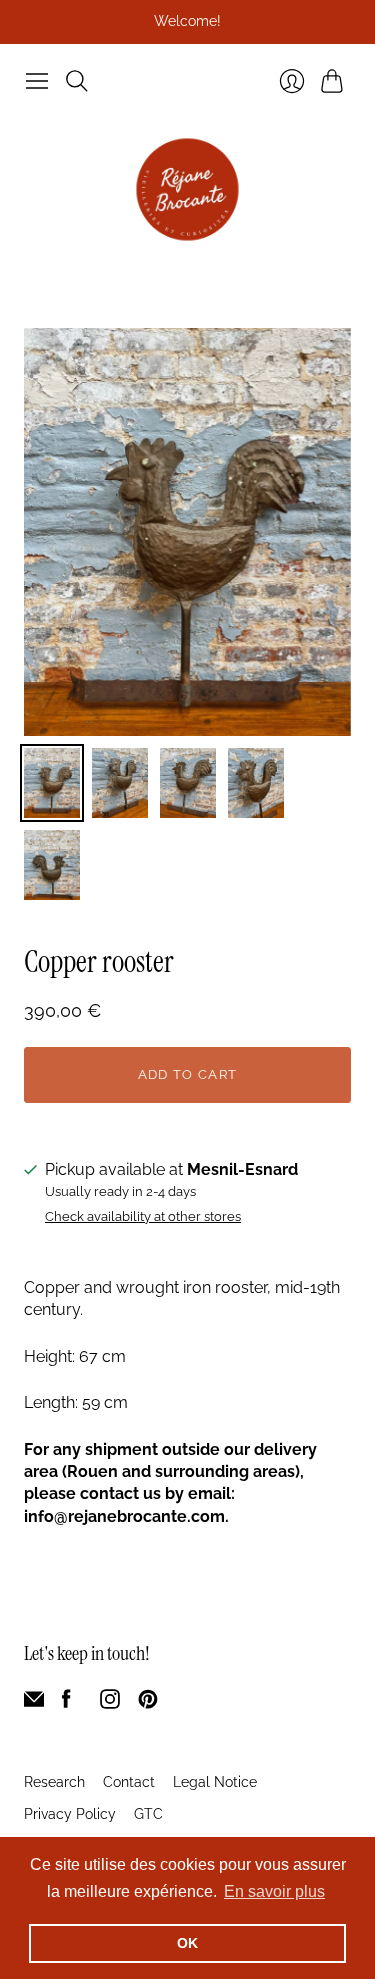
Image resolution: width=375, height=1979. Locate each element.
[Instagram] (110, 1703)
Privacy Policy (70, 1814)
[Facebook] (66, 1703)
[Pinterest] (148, 1703)
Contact (129, 1782)
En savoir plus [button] (274, 1891)
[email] (34, 1703)
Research (54, 1782)
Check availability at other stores (143, 1217)
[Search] (77, 81)
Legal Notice (215, 1782)
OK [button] (187, 1943)
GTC (148, 1814)
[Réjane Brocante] (187, 189)
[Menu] (37, 81)
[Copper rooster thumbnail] (52, 783)
